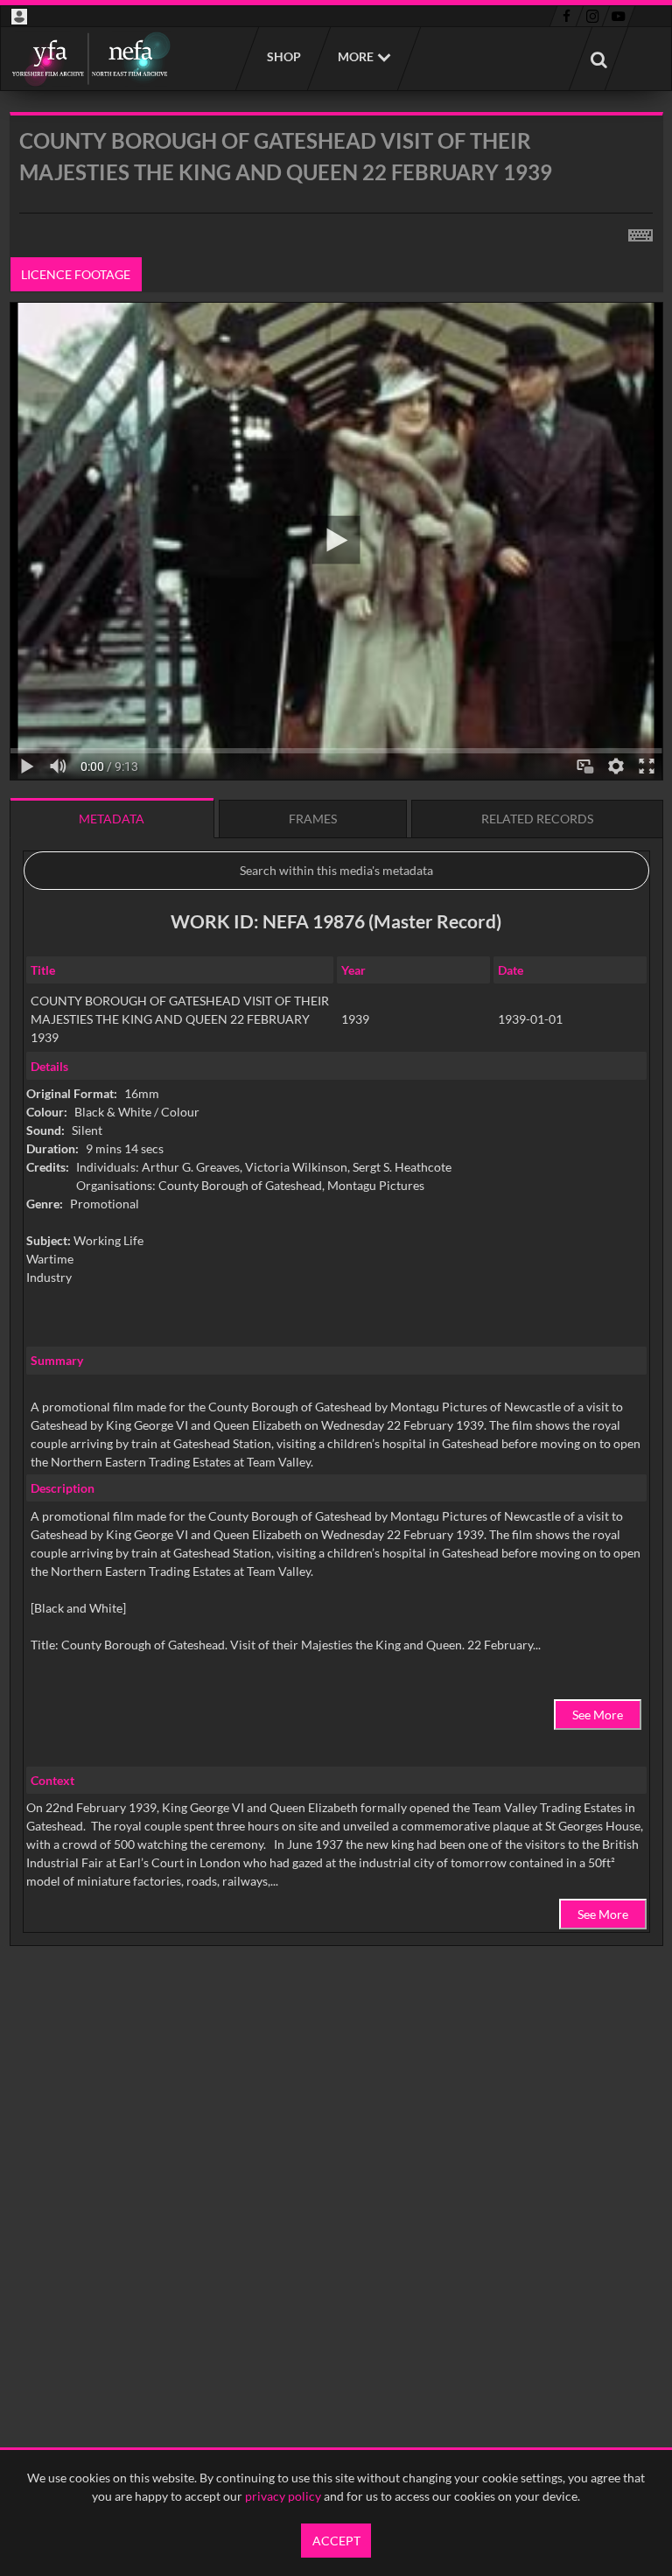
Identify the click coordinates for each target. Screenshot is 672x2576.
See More (598, 1715)
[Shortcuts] (640, 232)
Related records (537, 819)
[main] (336, 1074)
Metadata (112, 819)
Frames (313, 819)
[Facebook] (567, 17)
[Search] (598, 59)
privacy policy (283, 2496)
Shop (283, 56)
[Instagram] (593, 17)
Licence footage (76, 274)
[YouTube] (619, 17)
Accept (336, 2541)
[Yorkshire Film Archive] (91, 59)
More (356, 56)
